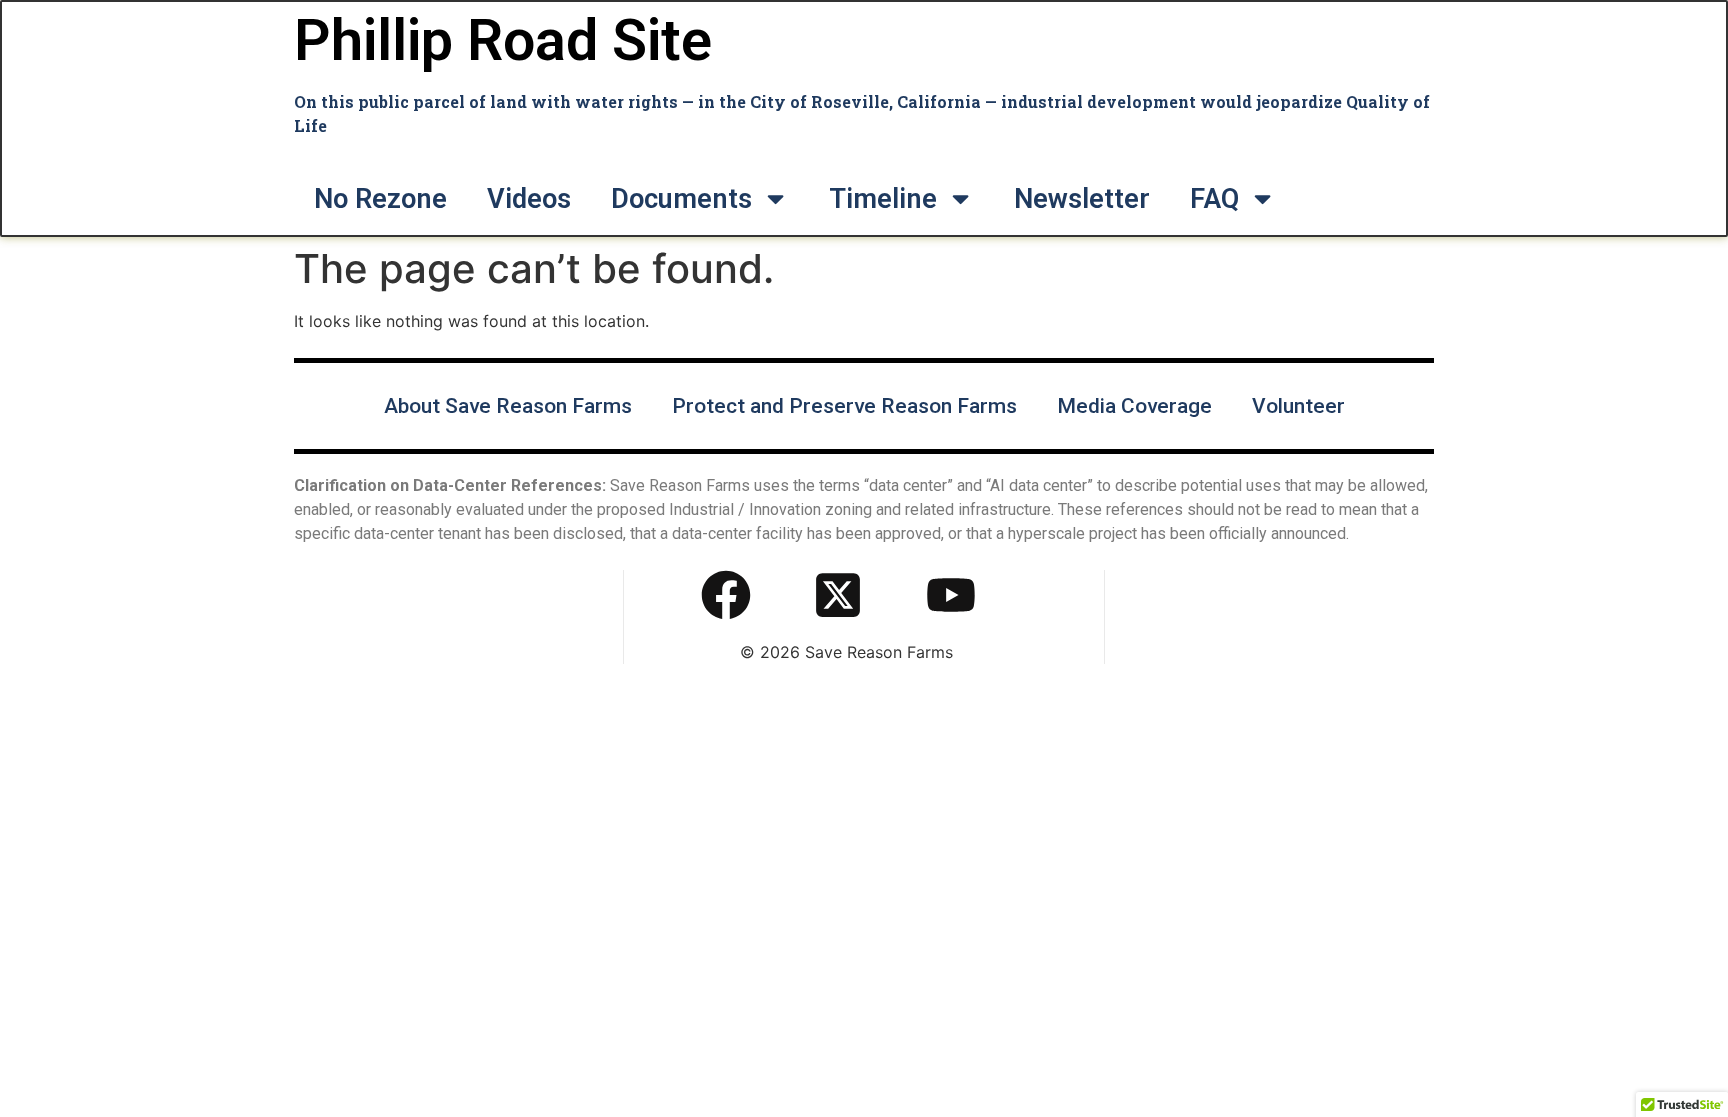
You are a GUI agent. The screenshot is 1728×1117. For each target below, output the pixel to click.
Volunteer (1298, 406)
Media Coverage (1134, 406)
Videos (529, 199)
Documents (681, 199)
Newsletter (1082, 199)
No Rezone (380, 199)
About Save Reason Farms (508, 406)
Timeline (883, 199)
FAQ (1214, 199)
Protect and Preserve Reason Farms (844, 406)
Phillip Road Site (503, 40)
